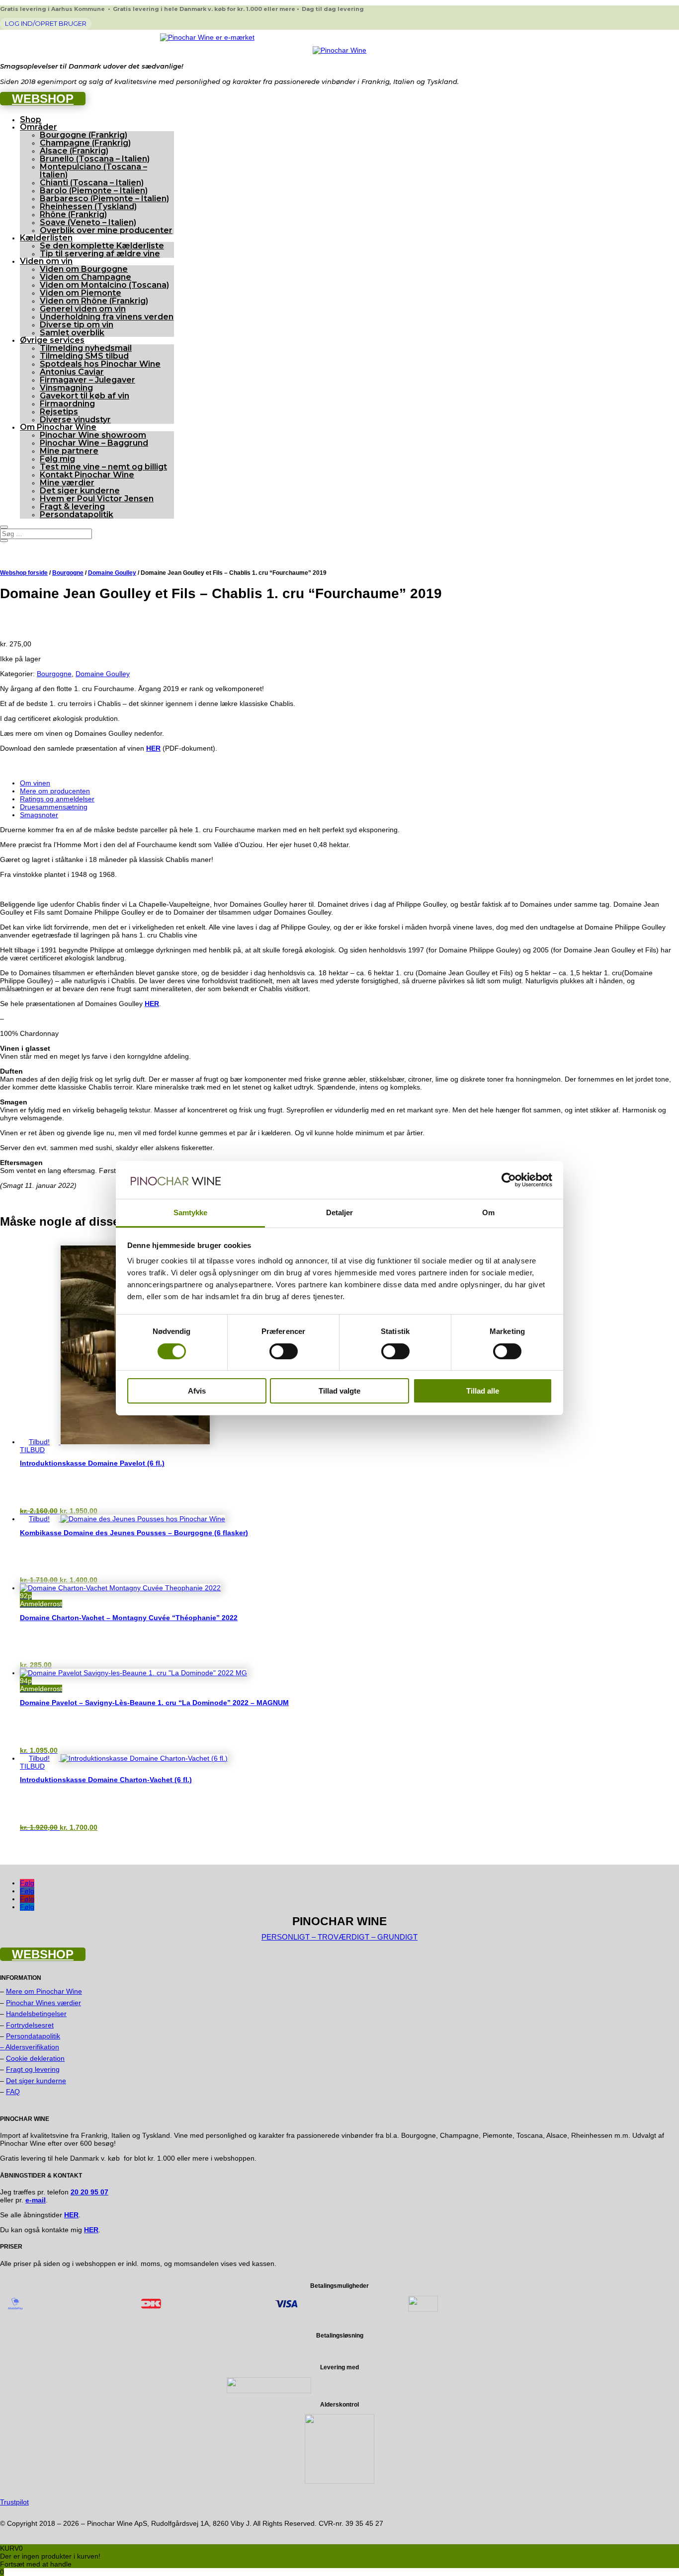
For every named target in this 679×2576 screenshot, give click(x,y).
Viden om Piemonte (81, 293)
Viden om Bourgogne (84, 269)
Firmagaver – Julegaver (87, 380)
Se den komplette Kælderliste (102, 246)
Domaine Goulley (112, 573)
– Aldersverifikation (30, 2047)
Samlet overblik (72, 333)
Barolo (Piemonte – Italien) (94, 191)
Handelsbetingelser (36, 2014)
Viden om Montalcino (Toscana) (104, 285)
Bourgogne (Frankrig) (84, 135)
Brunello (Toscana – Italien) (95, 159)
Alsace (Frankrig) (74, 151)
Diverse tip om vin (77, 325)
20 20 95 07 (89, 2192)
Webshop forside (24, 573)
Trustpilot (14, 2502)
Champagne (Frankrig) (85, 143)
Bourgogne (68, 573)
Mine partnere (69, 451)
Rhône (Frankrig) (73, 214)
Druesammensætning (54, 807)
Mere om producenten (55, 791)
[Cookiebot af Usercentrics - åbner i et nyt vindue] (509, 1180)
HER (152, 1004)
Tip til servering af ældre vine (100, 254)
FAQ (13, 2092)
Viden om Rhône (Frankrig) (94, 301)
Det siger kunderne (80, 491)
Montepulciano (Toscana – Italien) (93, 171)
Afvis (197, 1391)
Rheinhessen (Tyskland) (88, 206)
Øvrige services (52, 340)
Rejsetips (59, 412)
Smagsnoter (39, 815)
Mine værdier (67, 483)
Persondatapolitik (77, 514)
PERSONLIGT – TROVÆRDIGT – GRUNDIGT (339, 1937)
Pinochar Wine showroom (93, 435)
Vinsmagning (66, 388)
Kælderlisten (46, 238)
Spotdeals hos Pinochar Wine (100, 364)
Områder (39, 127)
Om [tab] (488, 1212)
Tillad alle (483, 1391)
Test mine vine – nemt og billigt (103, 467)
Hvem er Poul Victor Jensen (97, 499)
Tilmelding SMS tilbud (84, 356)
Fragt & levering (72, 507)
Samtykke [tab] (191, 1212)
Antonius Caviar (72, 372)
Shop (31, 119)
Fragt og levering (33, 2069)
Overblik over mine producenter (106, 230)
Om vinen (35, 783)
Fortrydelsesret (30, 2025)
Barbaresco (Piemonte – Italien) (104, 198)
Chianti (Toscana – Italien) (92, 183)
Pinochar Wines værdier (43, 2003)
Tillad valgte (339, 1391)
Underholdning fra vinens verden (107, 317)
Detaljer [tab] (340, 1212)
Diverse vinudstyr (75, 420)
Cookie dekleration (35, 2058)
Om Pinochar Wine (58, 427)
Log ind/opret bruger (46, 23)
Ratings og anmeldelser (57, 799)
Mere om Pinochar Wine (44, 1991)
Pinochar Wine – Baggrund (94, 443)
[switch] (284, 1351)
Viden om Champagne (85, 277)
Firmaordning (67, 404)
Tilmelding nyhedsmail (86, 348)
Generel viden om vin (83, 309)
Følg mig (57, 459)
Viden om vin (46, 261)
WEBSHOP (43, 99)
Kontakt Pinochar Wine (87, 475)
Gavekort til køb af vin (85, 396)
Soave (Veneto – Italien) (88, 222)
